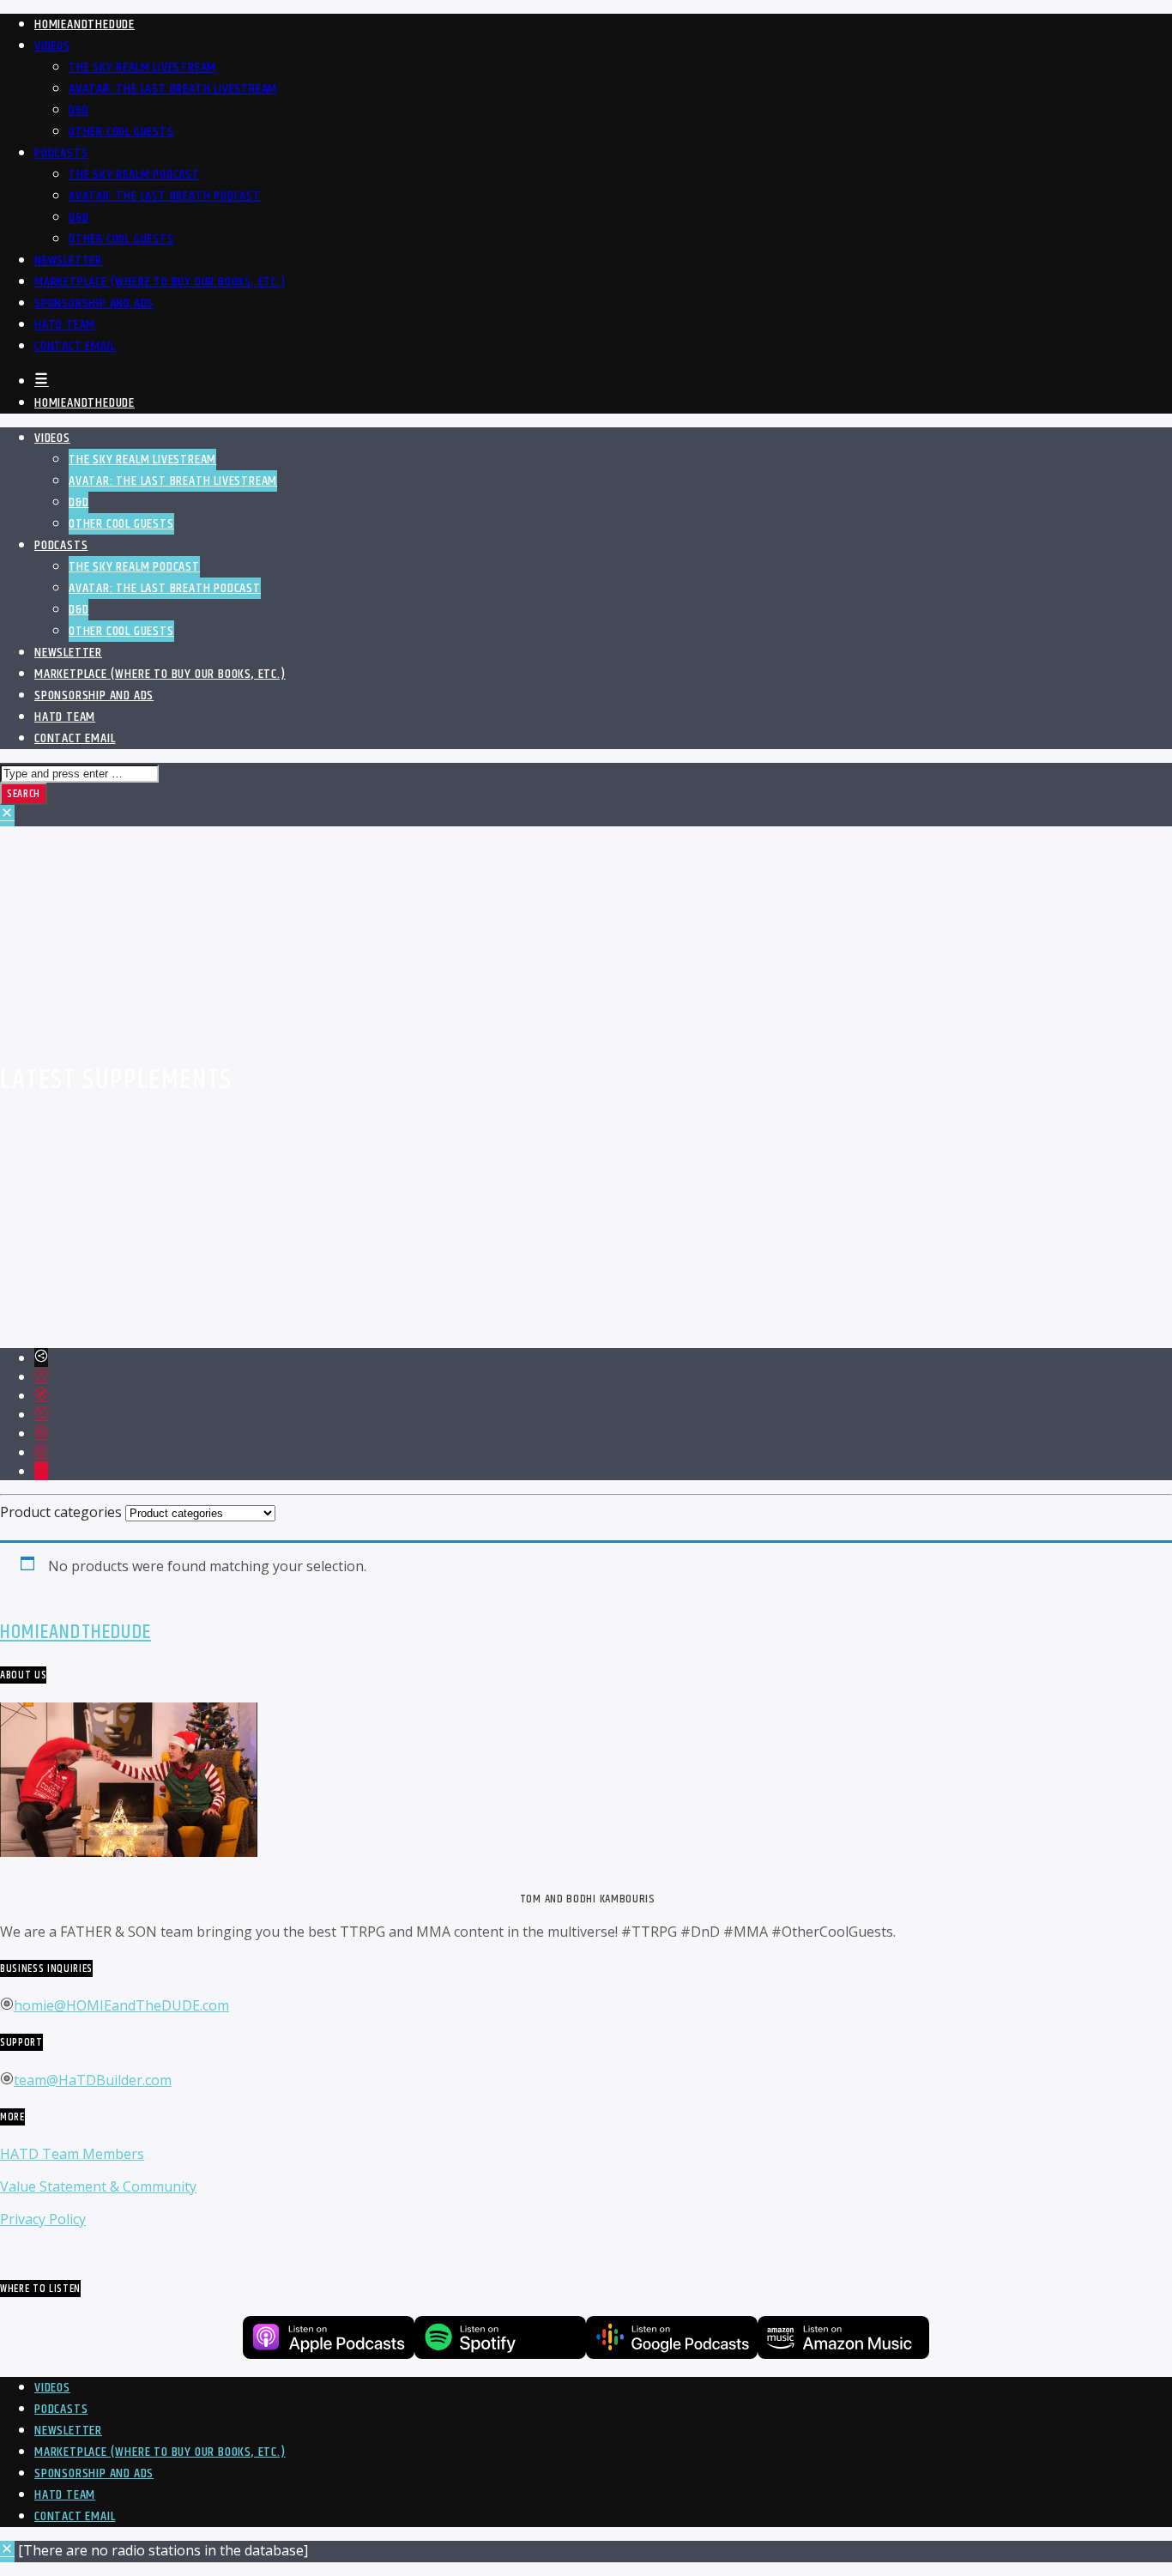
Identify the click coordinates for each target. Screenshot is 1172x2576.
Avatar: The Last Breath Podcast (165, 196)
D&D (79, 110)
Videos (52, 46)
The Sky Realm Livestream (142, 67)
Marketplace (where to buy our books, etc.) (160, 282)
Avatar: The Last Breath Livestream (173, 89)
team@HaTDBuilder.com (93, 2080)
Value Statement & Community (98, 2186)
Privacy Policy (43, 2219)
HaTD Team (65, 325)
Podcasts (61, 153)
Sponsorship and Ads (94, 303)
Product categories (61, 1512)
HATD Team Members (72, 2154)
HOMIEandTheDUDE (85, 24)
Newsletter (68, 260)
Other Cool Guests (121, 132)
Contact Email (75, 346)
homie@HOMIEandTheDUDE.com (121, 2005)
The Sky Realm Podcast (134, 175)
